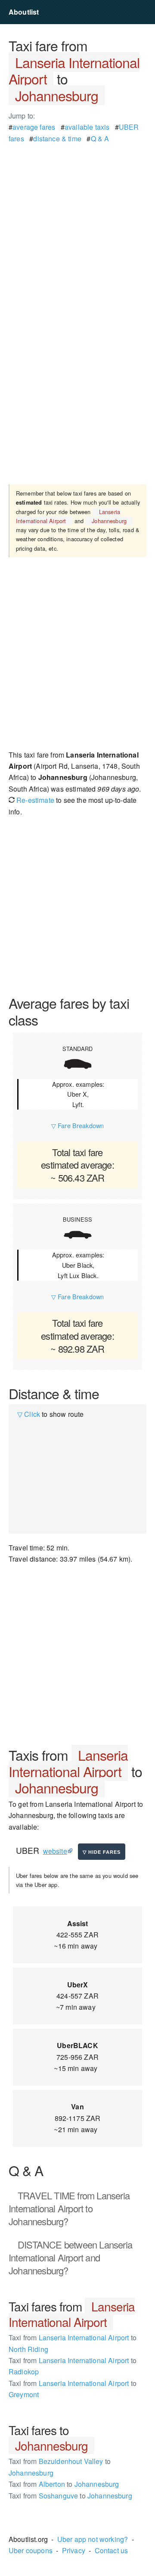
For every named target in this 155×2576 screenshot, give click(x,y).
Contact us (112, 2550)
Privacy (74, 2550)
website (55, 1851)
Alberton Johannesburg (64, 2484)
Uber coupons (31, 2550)
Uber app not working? (93, 2539)
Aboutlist (24, 12)
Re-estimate (34, 800)
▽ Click (29, 1414)
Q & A (100, 139)
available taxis (87, 127)
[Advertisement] (77, 222)
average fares (34, 127)
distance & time (57, 139)
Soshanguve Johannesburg (70, 2496)
